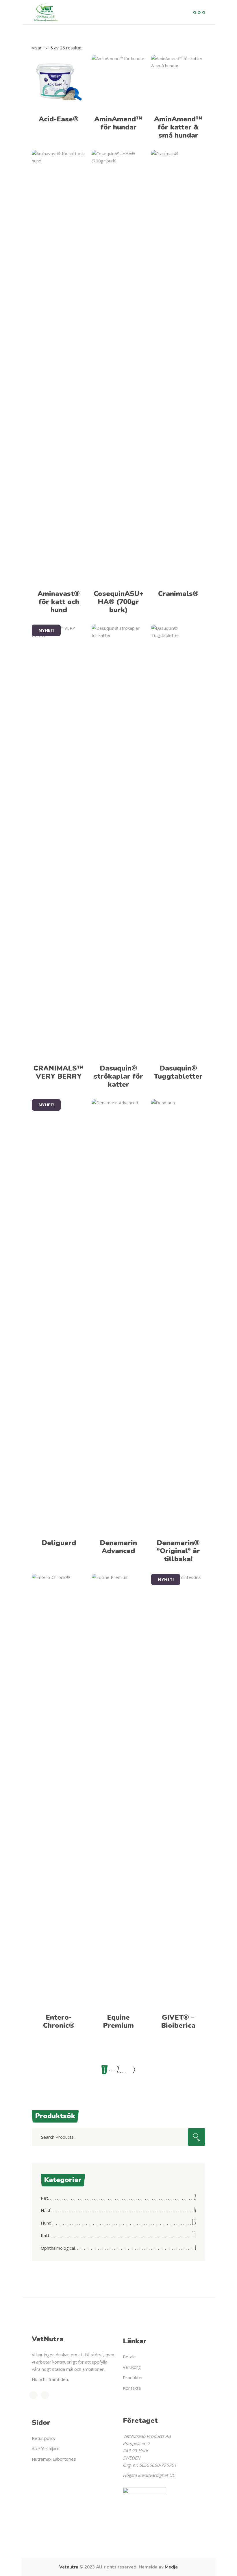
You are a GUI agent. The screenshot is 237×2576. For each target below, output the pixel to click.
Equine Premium (118, 2021)
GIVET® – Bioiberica (178, 2021)
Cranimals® (178, 594)
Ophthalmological (58, 2248)
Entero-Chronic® (59, 2021)
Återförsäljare (46, 2449)
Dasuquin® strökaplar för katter (118, 1076)
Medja (171, 2567)
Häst (46, 2210)
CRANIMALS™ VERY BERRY (59, 1072)
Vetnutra (69, 2567)
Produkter (133, 2377)
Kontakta (132, 2388)
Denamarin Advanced (118, 1547)
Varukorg (132, 2367)
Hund (46, 2223)
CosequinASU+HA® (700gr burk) (118, 602)
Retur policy (44, 2438)
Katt (45, 2235)
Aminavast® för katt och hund (59, 602)
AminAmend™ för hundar (118, 123)
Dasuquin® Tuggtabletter (178, 1072)
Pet (44, 2198)
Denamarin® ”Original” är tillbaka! (178, 1551)
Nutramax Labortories (54, 2459)
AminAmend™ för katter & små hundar (178, 127)
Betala (129, 2357)
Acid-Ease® (59, 119)
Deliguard (59, 1543)
